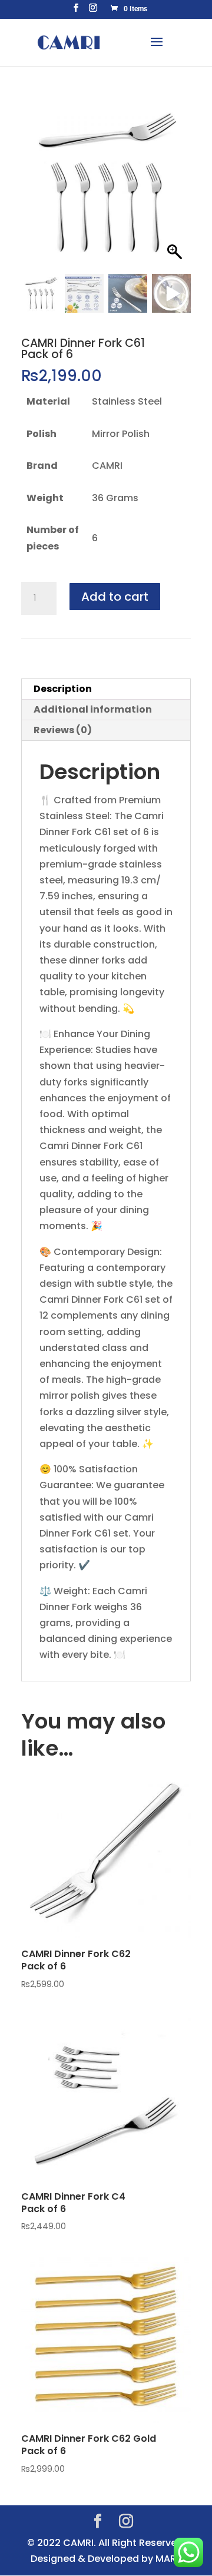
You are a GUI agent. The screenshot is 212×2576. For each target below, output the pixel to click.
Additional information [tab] (93, 709)
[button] (176, 189)
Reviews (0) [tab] (63, 730)
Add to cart (115, 597)
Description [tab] (63, 689)
